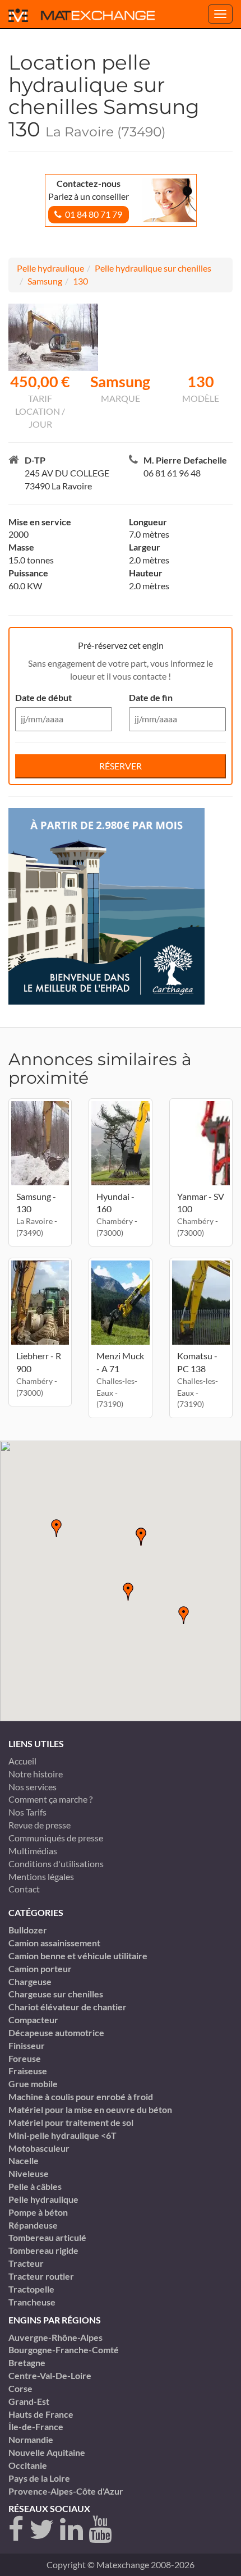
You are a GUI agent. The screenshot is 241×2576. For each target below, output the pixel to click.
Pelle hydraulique (50, 268)
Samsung (45, 281)
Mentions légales (41, 1876)
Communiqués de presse (56, 1838)
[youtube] (100, 2530)
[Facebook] (16, 2530)
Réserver (121, 766)
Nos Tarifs (27, 1812)
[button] (128, 1592)
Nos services (33, 1787)
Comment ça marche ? (50, 1799)
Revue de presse (40, 1825)
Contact (24, 1889)
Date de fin (151, 697)
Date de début (43, 697)
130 (80, 281)
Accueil (22, 1761)
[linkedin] (71, 2530)
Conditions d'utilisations (56, 1864)
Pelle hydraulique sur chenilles (153, 268)
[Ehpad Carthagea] (106, 905)
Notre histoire (36, 1774)
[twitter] (42, 2530)
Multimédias (33, 1851)
